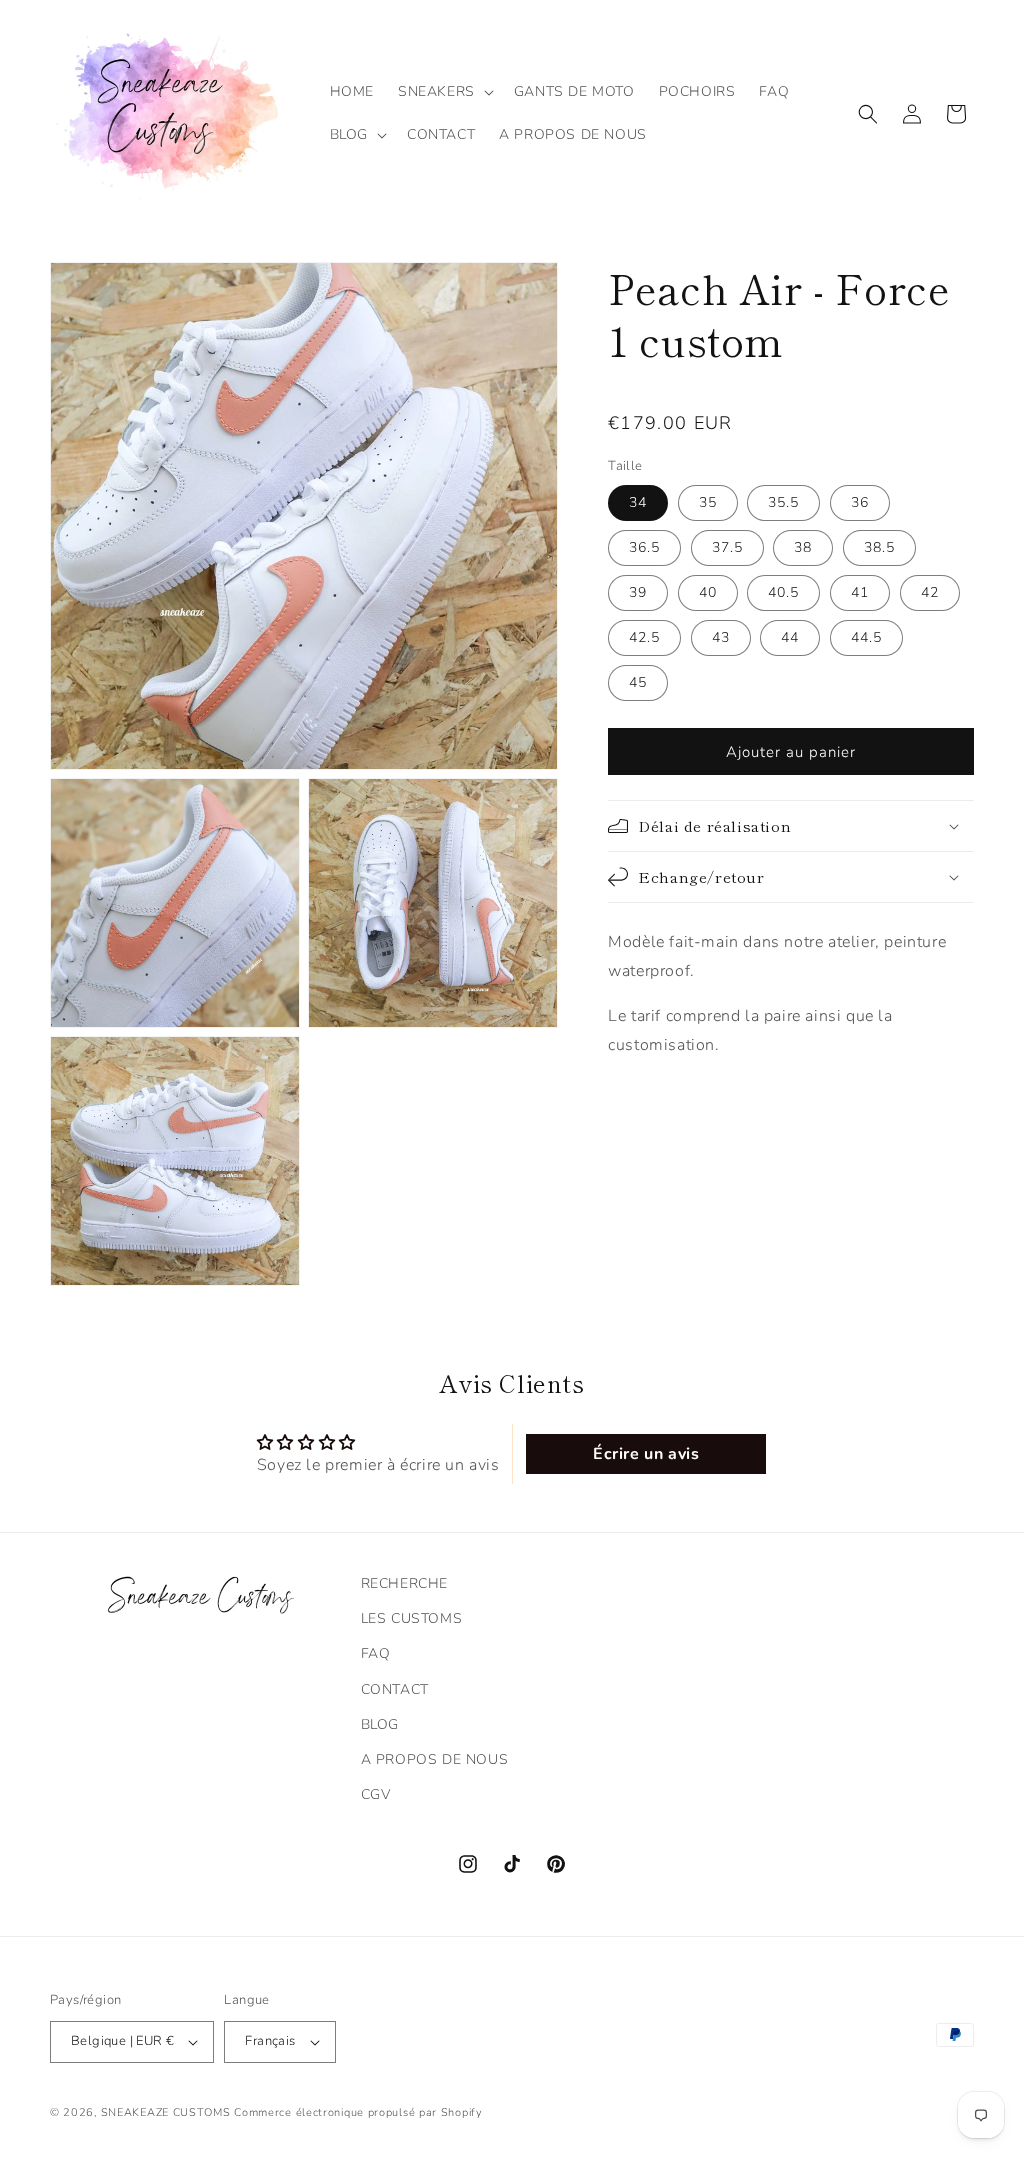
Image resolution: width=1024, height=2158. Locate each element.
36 (860, 502)
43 (721, 637)
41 (860, 592)
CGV (376, 1794)
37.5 (727, 547)
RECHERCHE (404, 1583)
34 (638, 502)
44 (790, 637)
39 (638, 592)
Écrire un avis (646, 1454)
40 (708, 592)
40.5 (783, 592)
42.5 (644, 637)
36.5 (644, 547)
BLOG (380, 1724)
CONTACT (395, 1689)
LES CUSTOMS (412, 1618)
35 (708, 502)
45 (638, 682)
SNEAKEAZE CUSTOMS (166, 2112)
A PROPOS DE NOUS (435, 1759)
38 (803, 547)
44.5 (866, 637)
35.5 (783, 502)
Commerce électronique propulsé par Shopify (358, 2112)
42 (930, 592)
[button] (444, 92)
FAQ (376, 1653)
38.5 (879, 547)
